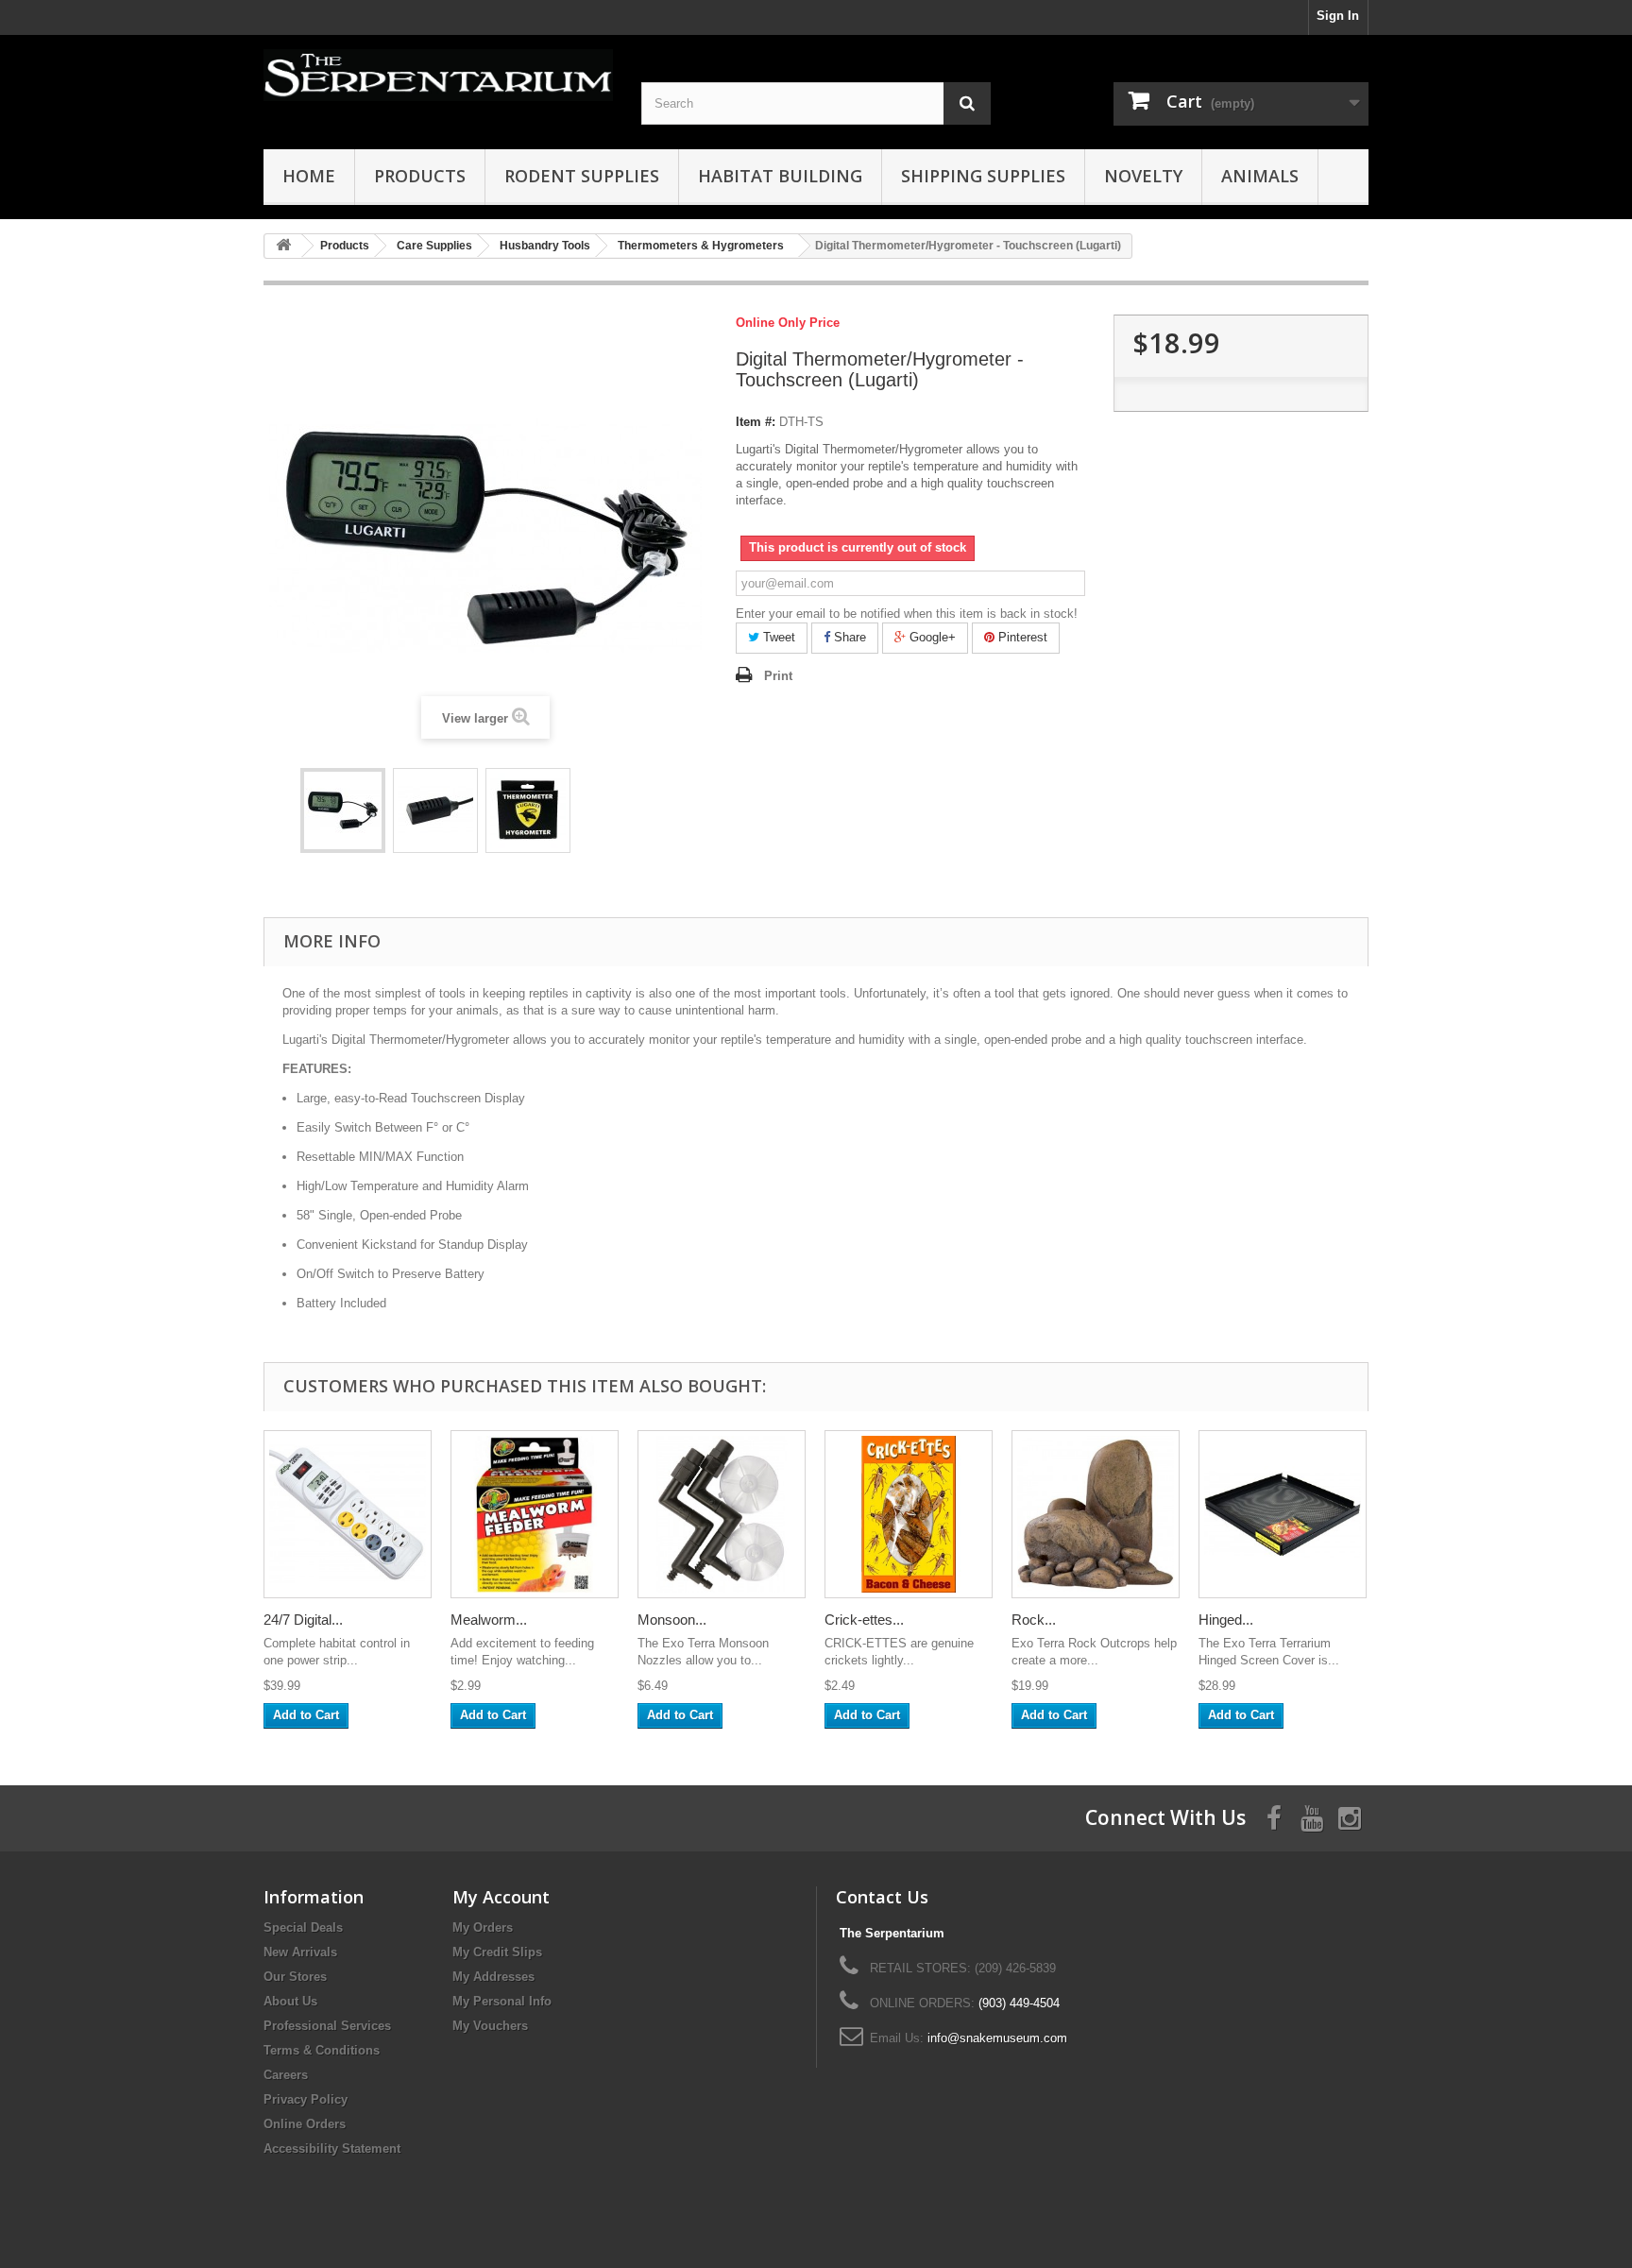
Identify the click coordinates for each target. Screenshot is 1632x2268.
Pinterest (1021, 637)
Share (848, 637)
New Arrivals (300, 1952)
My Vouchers (490, 2026)
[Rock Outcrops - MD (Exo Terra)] (1096, 1514)
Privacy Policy (306, 2099)
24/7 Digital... (303, 1620)
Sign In (1338, 16)
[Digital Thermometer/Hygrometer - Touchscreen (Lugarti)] (343, 810)
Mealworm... (489, 1620)
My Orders (483, 1927)
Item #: (756, 422)
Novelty (1143, 176)
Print (778, 676)
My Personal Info (502, 2001)
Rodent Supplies (582, 176)
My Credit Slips (497, 1952)
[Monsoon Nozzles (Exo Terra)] (722, 1514)
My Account (501, 1897)
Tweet (777, 637)
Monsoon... (672, 1620)
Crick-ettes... (864, 1620)
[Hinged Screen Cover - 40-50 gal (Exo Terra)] (1283, 1514)
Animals (1260, 176)
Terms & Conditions (322, 2050)
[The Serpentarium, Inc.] (438, 75)
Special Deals (303, 1927)
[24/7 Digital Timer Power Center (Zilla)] (348, 1514)
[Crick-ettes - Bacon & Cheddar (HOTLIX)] (909, 1514)
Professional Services (327, 2026)
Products (420, 176)
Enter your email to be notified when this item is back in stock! (907, 614)
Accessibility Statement (332, 2149)
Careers (286, 2075)
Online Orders (305, 2124)
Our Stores (295, 1977)
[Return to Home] (283, 246)
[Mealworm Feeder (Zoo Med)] (535, 1514)
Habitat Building (780, 176)
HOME (309, 176)
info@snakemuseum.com (997, 2038)
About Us (290, 2001)
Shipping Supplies (983, 176)
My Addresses (493, 1977)
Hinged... (1226, 1620)
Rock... (1034, 1620)
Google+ (931, 637)
